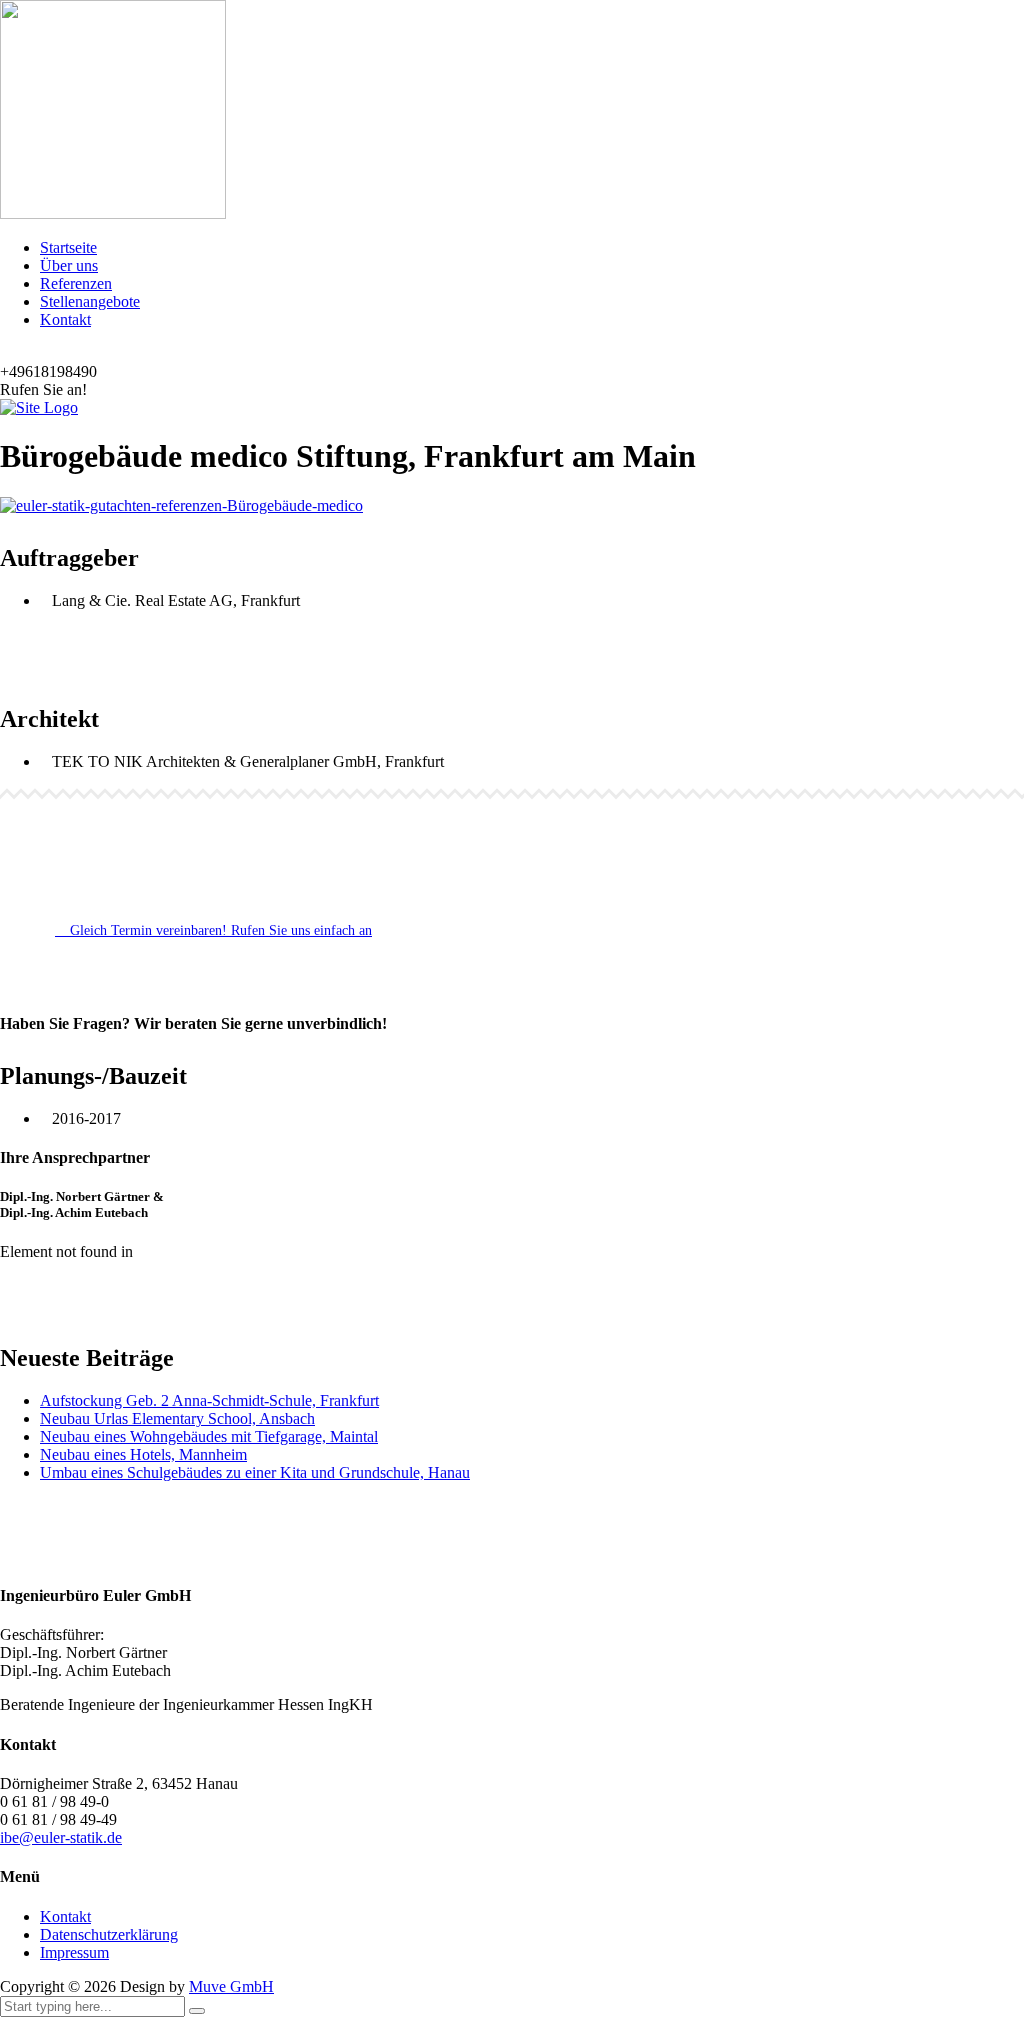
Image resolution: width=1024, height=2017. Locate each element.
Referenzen (76, 283)
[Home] (39, 407)
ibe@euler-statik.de (61, 1837)
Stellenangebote (90, 301)
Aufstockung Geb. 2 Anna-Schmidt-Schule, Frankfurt (209, 1400)
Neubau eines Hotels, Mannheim (143, 1454)
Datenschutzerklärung (109, 1934)
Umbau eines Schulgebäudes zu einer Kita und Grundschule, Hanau (255, 1472)
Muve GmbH (231, 1986)
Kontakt (65, 319)
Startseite (68, 247)
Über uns (69, 265)
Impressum (74, 1952)
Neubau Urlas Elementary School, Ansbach (177, 1418)
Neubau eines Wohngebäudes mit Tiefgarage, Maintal (209, 1436)
